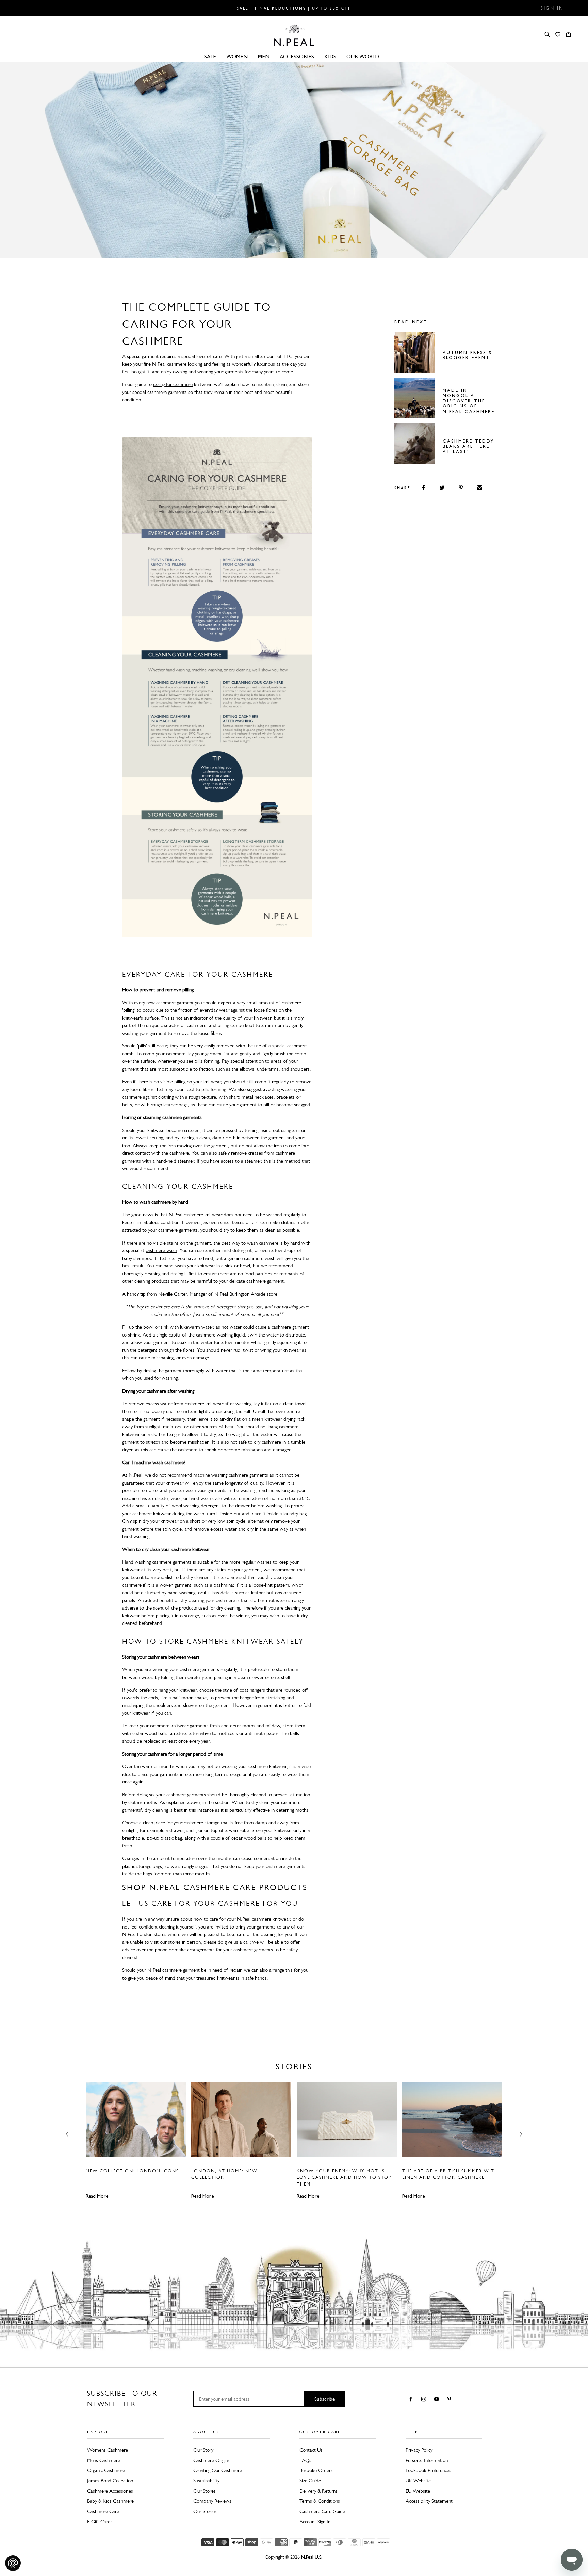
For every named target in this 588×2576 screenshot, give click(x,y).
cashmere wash (161, 1250)
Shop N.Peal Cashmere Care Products (215, 1887)
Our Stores (205, 2491)
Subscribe (325, 2399)
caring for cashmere (173, 384)
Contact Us (311, 2450)
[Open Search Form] (547, 34)
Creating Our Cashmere (218, 2470)
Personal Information (427, 2460)
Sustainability (206, 2481)
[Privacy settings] (13, 2563)
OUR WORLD (363, 56)
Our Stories (205, 2511)
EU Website (418, 2491)
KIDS (330, 56)
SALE (210, 56)
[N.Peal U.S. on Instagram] (425, 2400)
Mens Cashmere (104, 2460)
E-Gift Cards (100, 2522)
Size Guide (310, 2481)
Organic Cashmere (106, 2470)
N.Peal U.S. (312, 2557)
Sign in (552, 8)
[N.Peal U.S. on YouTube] (438, 2400)
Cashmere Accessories (110, 2491)
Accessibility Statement (429, 2501)
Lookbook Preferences (428, 2470)
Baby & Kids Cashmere (110, 2501)
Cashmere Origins (211, 2460)
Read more (97, 2196)
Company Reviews (212, 2501)
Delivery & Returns (318, 2491)
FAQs (305, 2460)
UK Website (418, 2481)
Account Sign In (315, 2522)
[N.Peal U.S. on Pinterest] (450, 2400)
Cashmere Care (103, 2511)
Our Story (203, 2450)
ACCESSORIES (297, 56)
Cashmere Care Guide (322, 2511)
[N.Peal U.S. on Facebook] (412, 2400)
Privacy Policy (419, 2450)
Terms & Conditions (320, 2501)
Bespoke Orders (316, 2470)
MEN (264, 56)
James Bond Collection (110, 2481)
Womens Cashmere (108, 2450)
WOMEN (237, 56)
